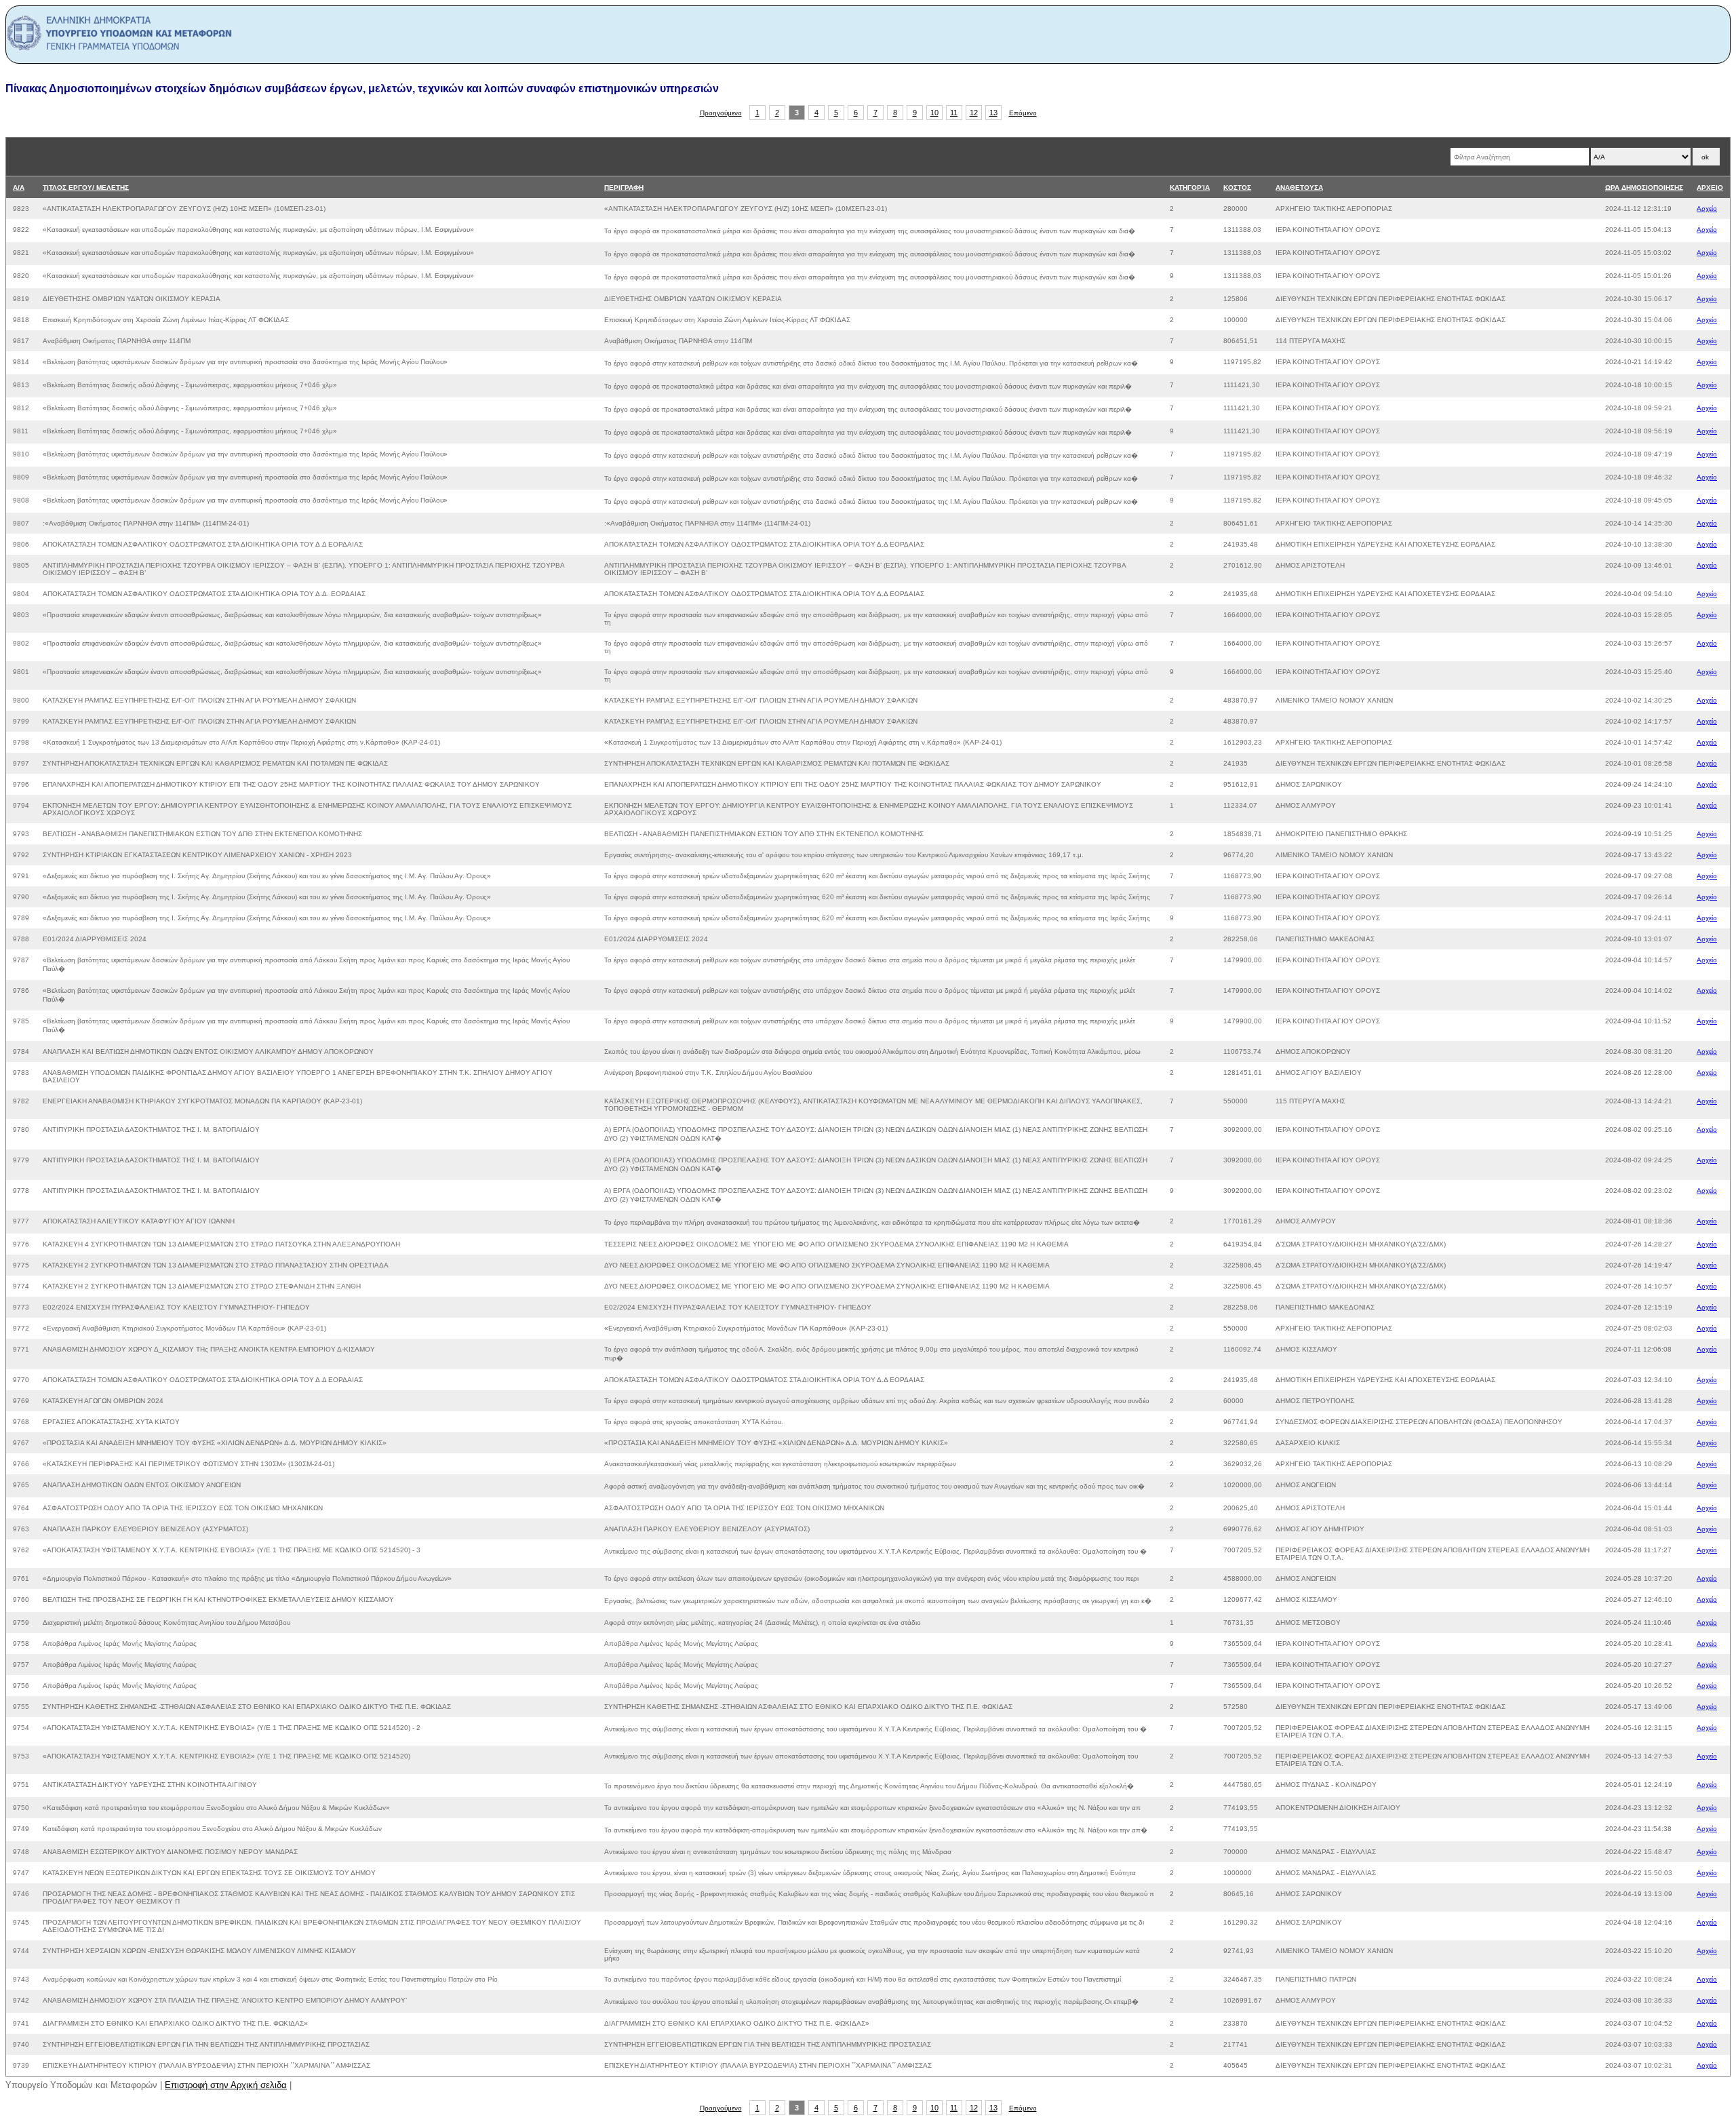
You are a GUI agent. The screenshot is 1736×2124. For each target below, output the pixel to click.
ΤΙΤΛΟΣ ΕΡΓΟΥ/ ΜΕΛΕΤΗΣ (86, 188)
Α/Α (19, 188)
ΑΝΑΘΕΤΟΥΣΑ (1299, 188)
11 (954, 113)
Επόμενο (1023, 113)
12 (974, 113)
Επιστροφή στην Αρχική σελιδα (226, 2085)
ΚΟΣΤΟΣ (1237, 188)
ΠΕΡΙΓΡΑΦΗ (624, 188)
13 (993, 113)
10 (934, 113)
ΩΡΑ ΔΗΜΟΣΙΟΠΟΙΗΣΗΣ (1644, 188)
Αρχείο (1707, 209)
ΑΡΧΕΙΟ (1710, 188)
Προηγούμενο (721, 113)
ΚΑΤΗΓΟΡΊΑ (1190, 188)
